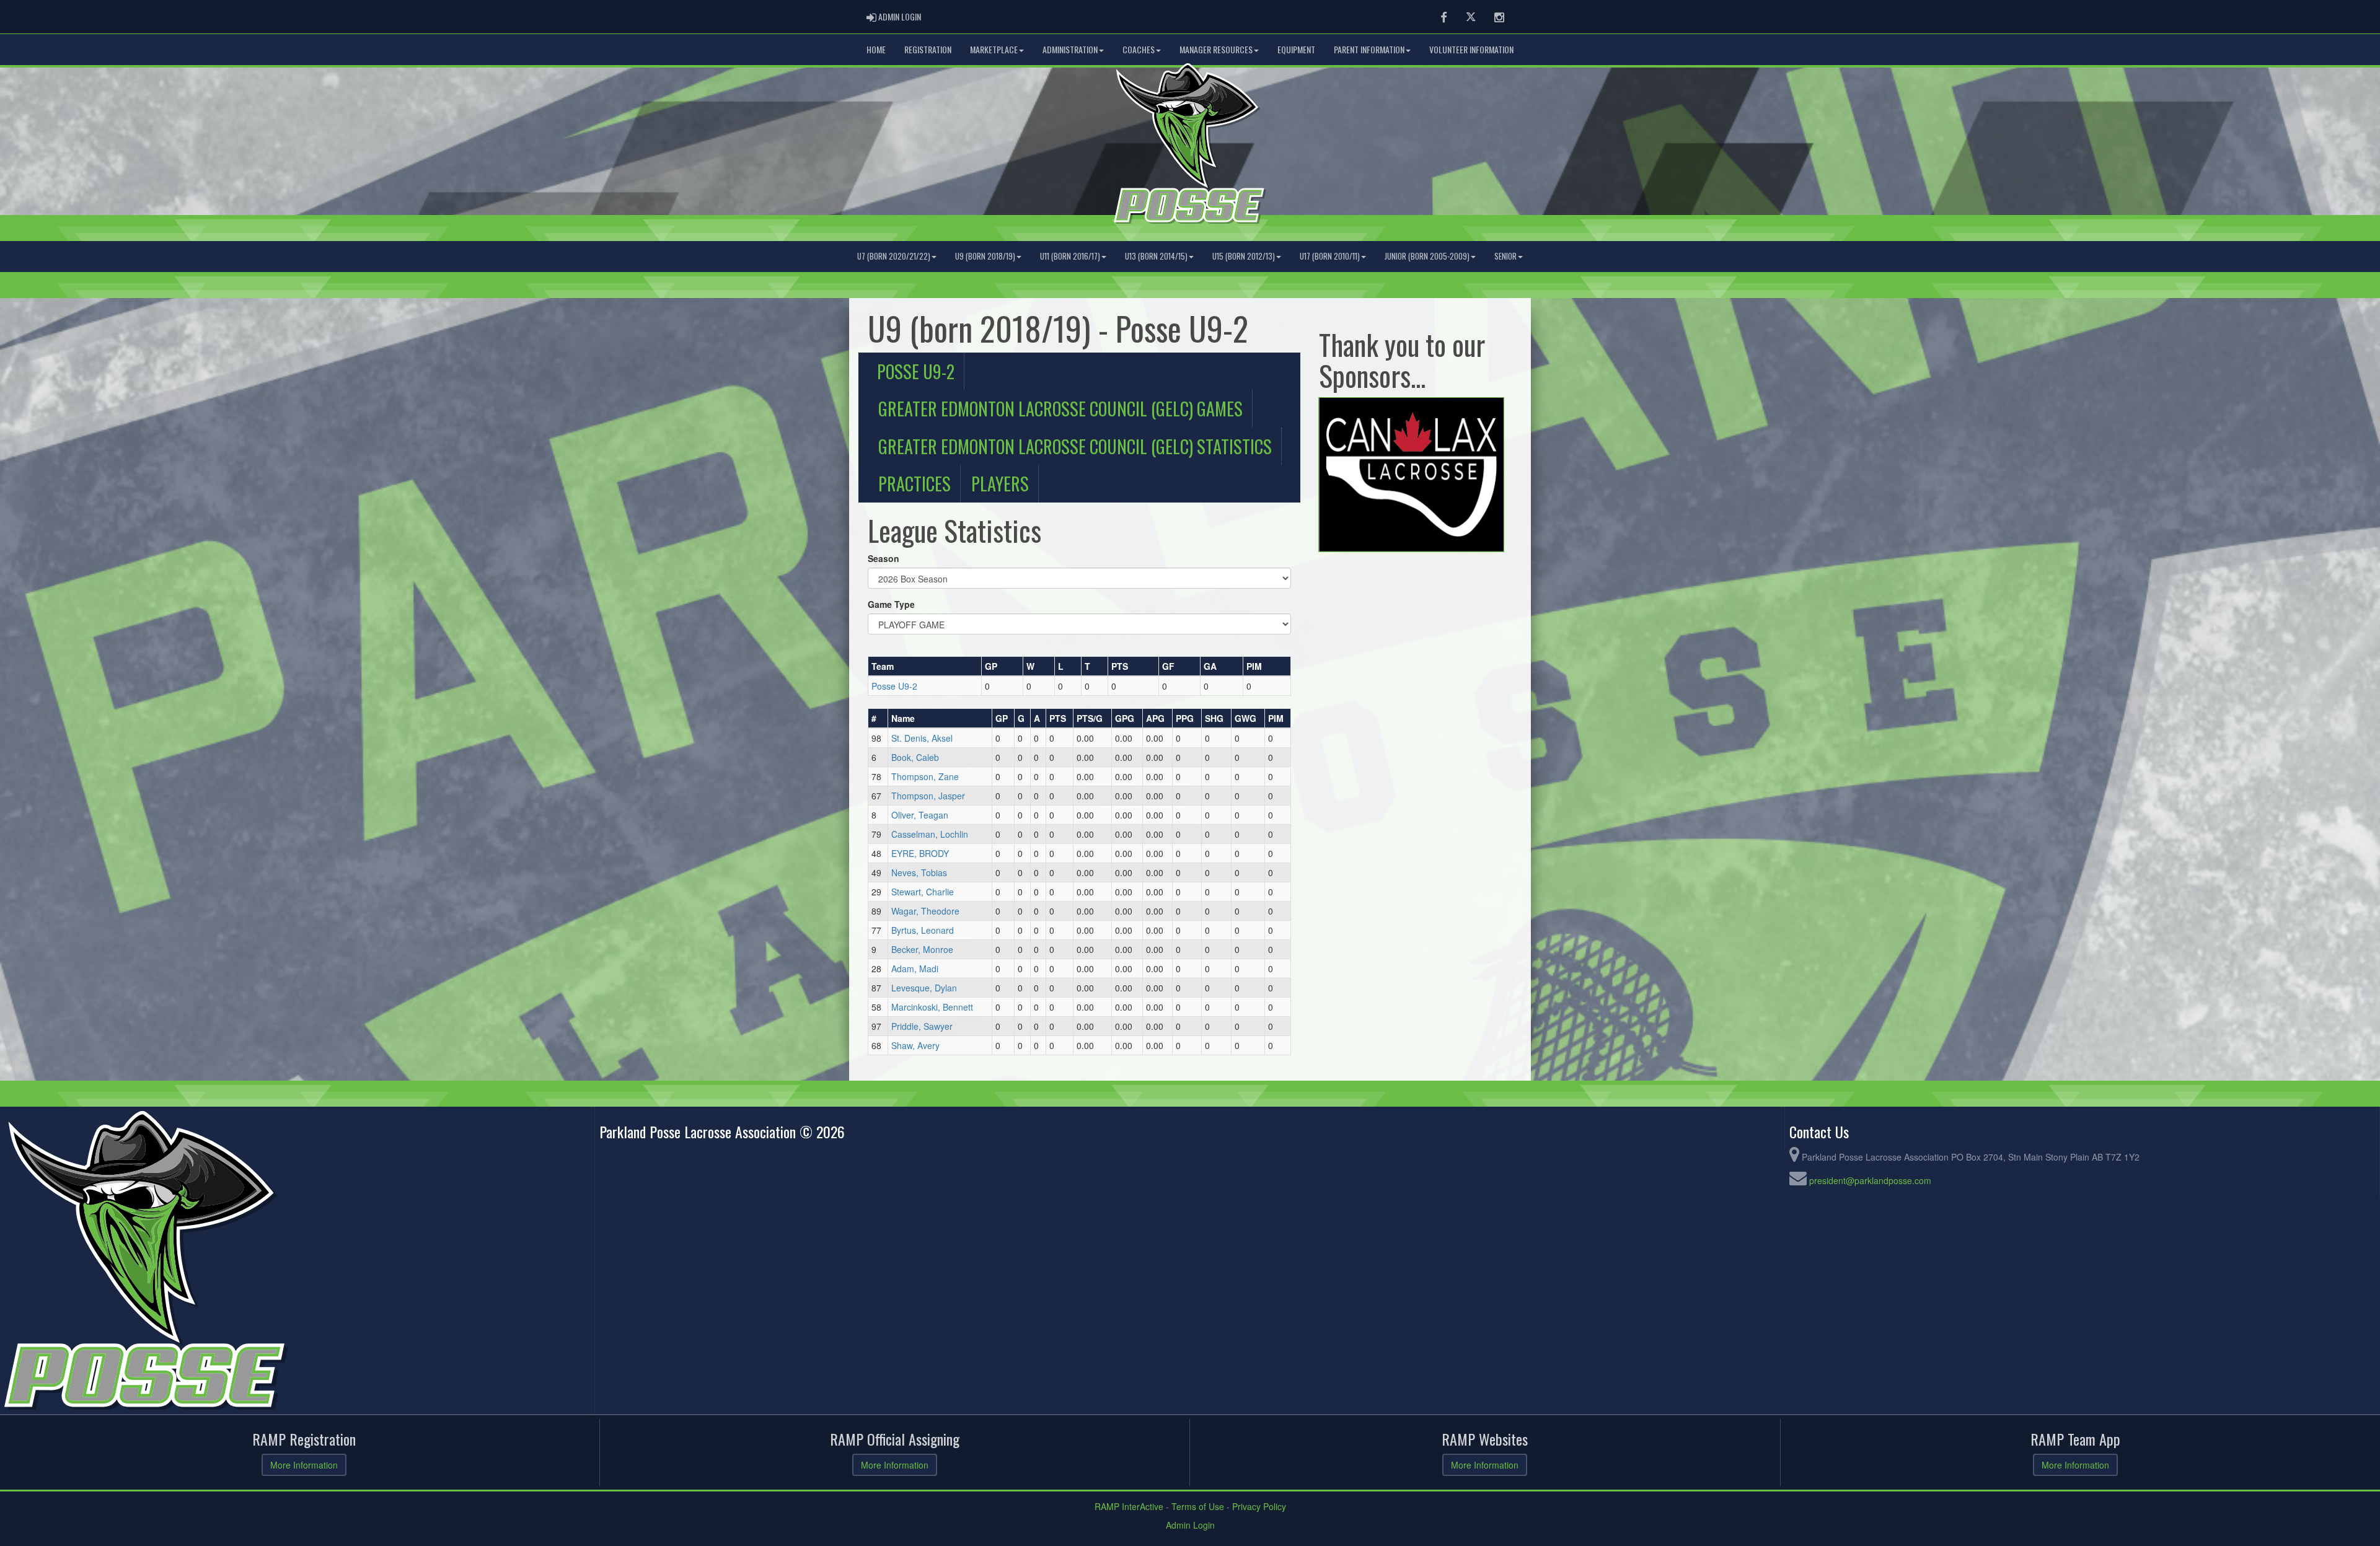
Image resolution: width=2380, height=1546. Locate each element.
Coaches (1139, 49)
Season (884, 558)
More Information (304, 1465)
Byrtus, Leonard (923, 930)
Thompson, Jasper (928, 796)
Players (1000, 483)
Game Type (891, 604)
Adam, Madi (915, 968)
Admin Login (1190, 1525)
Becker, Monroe (922, 949)
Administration (1070, 49)
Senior (1505, 256)
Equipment (1296, 49)
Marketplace (994, 49)
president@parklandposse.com (1870, 1180)
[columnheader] (925, 666)
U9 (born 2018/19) (985, 256)
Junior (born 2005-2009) (1427, 256)
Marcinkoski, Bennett (932, 1007)
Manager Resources (1216, 49)
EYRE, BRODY (920, 853)
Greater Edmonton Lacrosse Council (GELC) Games (1060, 408)
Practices (915, 483)
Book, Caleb (915, 757)
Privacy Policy (1259, 1506)
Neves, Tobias (919, 872)
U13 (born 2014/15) (1156, 256)
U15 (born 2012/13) (1244, 256)
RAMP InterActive (1129, 1506)
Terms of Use (1198, 1506)
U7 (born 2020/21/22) (894, 256)
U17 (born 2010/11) (1330, 256)
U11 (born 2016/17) (1070, 256)
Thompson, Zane (925, 776)
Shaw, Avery (915, 1045)
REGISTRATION (928, 49)
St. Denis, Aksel (922, 738)
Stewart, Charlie (923, 892)
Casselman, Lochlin (930, 834)
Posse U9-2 (916, 371)
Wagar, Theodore (925, 911)
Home (876, 49)
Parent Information (1369, 49)
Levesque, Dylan (924, 988)
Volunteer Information (1471, 49)
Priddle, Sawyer (922, 1026)
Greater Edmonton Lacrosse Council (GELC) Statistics (1075, 446)
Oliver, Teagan (920, 815)
